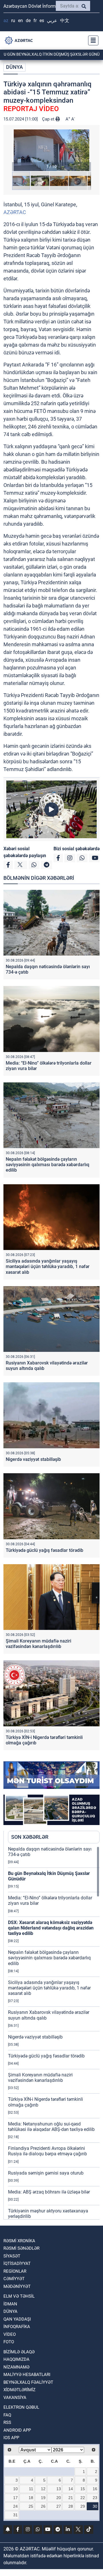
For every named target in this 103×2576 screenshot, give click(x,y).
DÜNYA (14, 67)
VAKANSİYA (15, 2398)
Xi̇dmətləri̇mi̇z (19, 2390)
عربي (52, 21)
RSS (7, 2422)
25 (31, 2506)
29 (83, 2506)
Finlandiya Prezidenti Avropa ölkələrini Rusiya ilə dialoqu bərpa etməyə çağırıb (47, 2151)
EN (20, 21)
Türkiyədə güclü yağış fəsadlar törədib (44, 1550)
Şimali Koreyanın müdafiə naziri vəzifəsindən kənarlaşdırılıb (38, 1644)
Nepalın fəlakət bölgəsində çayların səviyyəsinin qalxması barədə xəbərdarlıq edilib (47, 1165)
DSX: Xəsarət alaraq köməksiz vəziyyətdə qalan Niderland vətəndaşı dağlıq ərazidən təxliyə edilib (51, 1928)
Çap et (49, 119)
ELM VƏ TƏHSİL (19, 2296)
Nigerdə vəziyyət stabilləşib (33, 1459)
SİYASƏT (12, 2256)
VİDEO (10, 2334)
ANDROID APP (17, 2430)
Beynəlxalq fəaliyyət (28, 2382)
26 (43, 2506)
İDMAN (10, 2304)
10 (15, 2489)
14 (71, 2489)
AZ (6, 21)
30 (95, 2506)
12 (43, 2489)
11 (31, 2489)
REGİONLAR (15, 2271)
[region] (54, 2033)
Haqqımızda (16, 2359)
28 (71, 2506)
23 (95, 2498)
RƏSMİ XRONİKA (19, 2241)
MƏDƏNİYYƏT (17, 2286)
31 (15, 2515)
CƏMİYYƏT (14, 2279)
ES (42, 21)
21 (71, 2498)
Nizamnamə (16, 2367)
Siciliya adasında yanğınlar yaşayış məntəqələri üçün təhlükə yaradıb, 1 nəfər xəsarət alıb (48, 1266)
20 (59, 2498)
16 (95, 2489)
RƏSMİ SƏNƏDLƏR (21, 2248)
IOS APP (11, 2438)
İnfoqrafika (17, 2327)
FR (35, 21)
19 (43, 2498)
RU (13, 21)
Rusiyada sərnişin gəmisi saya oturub (46, 2173)
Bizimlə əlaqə (19, 2352)
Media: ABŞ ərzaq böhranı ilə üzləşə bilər (49, 2192)
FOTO (9, 2342)
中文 (65, 21)
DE (28, 21)
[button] (51, 150)
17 (15, 2498)
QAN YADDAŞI (17, 2319)
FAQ (7, 2415)
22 (83, 2498)
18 (31, 2498)
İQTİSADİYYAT (17, 2264)
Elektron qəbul (21, 2407)
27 (59, 2506)
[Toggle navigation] (92, 40)
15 (83, 2489)
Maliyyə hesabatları (27, 2375)
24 (15, 2506)
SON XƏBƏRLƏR (30, 1837)
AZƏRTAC (15, 212)
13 (59, 2489)
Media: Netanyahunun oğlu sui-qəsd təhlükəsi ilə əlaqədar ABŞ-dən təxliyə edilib (51, 2127)
